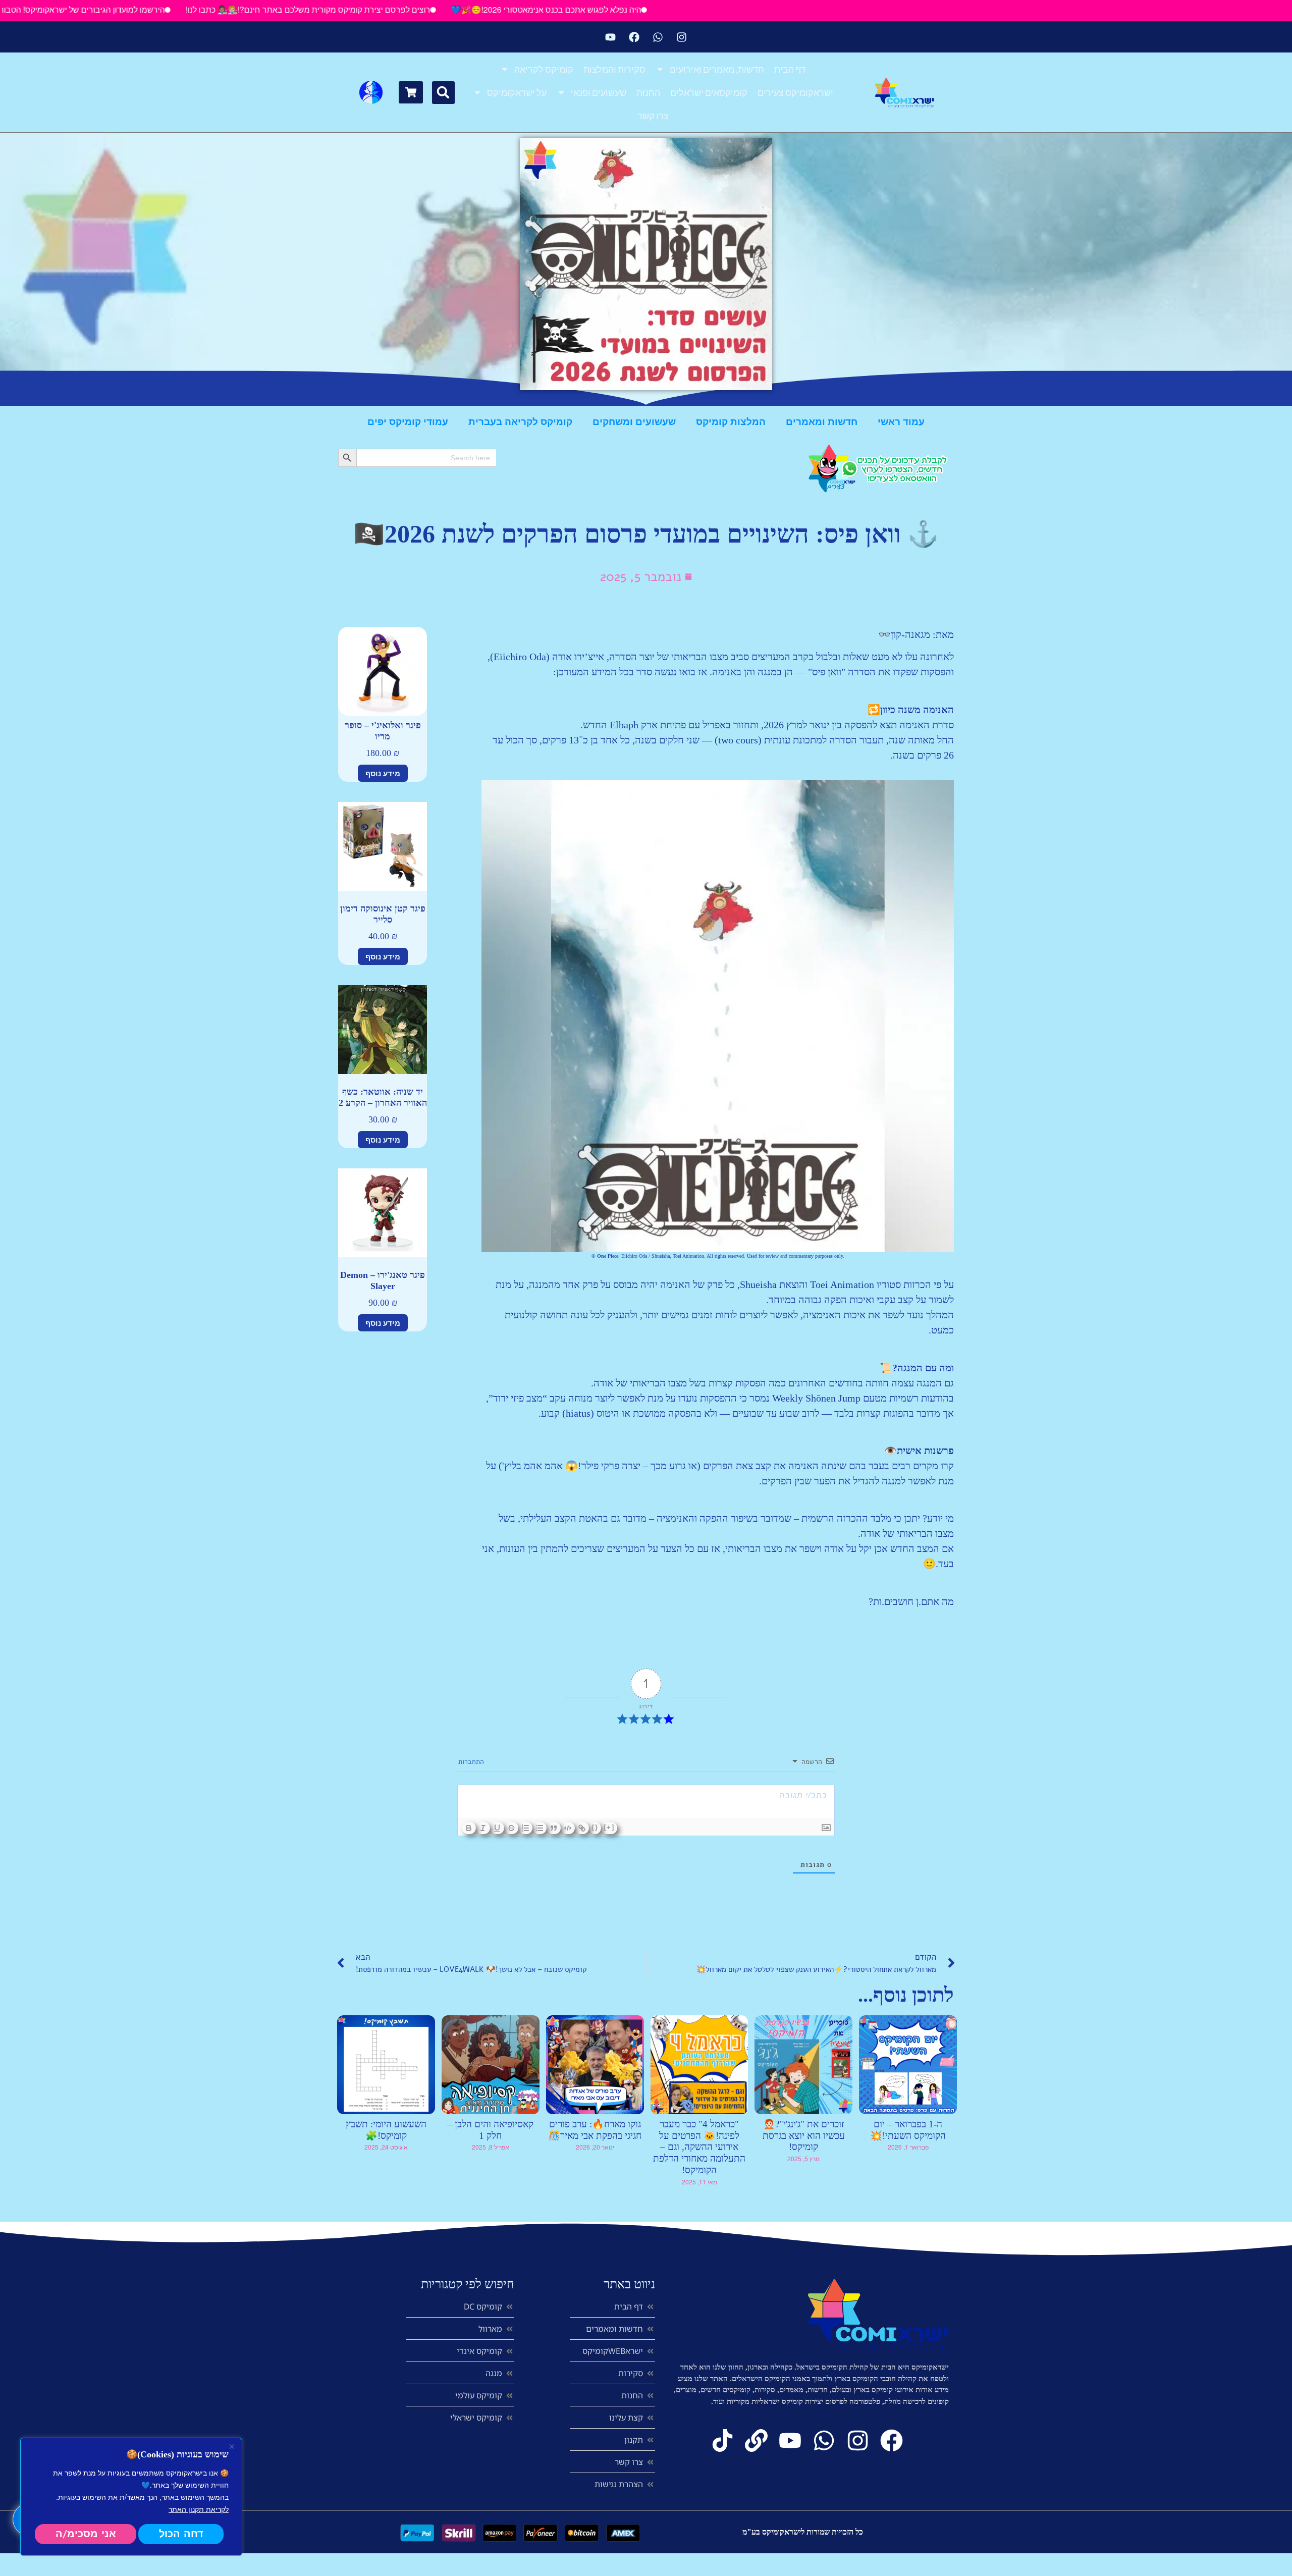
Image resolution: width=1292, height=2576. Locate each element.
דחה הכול (181, 2534)
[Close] (232, 2446)
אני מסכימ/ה (86, 2534)
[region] (131, 2497)
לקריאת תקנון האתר (199, 2509)
